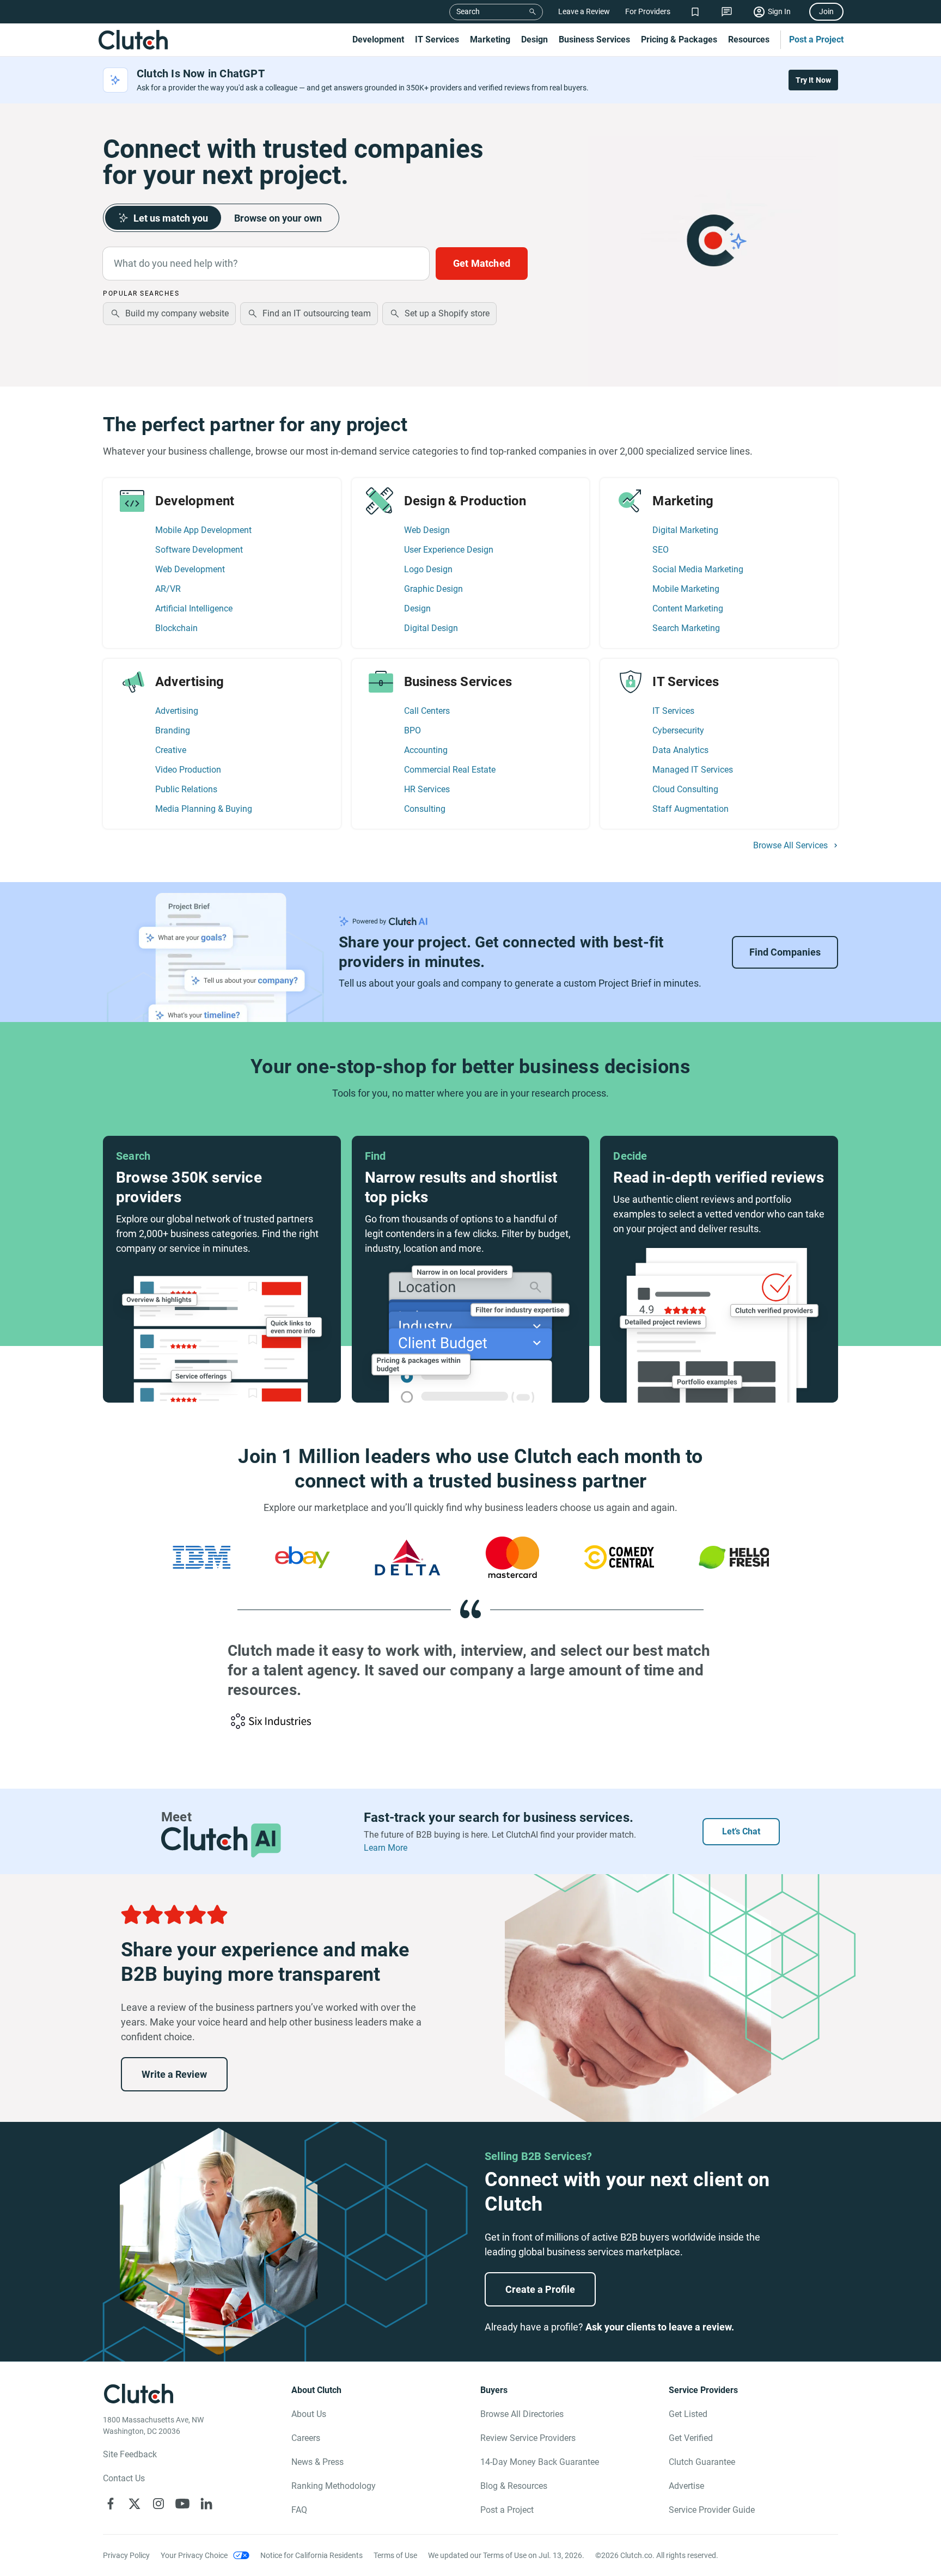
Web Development (190, 569)
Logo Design (428, 569)
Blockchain (176, 628)
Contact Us (124, 2478)
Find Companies (785, 952)
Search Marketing (686, 628)
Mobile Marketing (686, 589)
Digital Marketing (685, 530)
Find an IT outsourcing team (317, 313)
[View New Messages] (727, 12)
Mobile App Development (203, 530)
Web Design (427, 530)
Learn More (386, 1848)
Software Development (199, 550)
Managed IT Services (693, 770)
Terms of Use (395, 2555)
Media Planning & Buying (204, 809)
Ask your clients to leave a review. (660, 2327)
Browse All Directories (522, 2414)
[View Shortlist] (695, 12)
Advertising (177, 711)
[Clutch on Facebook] (111, 2504)
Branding (173, 730)
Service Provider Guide (712, 2510)
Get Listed (688, 2414)
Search (468, 11)
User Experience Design (449, 550)
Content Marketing (688, 608)
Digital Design (431, 628)
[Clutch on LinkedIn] (206, 2504)
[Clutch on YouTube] (182, 2504)
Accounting (426, 750)
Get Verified (691, 2438)
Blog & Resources (514, 2486)
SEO (661, 550)
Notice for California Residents (311, 2555)
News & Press (317, 2462)
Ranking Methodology (334, 2486)
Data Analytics (680, 750)
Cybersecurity (678, 730)
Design (534, 39)
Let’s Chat (741, 1831)
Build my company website (177, 313)
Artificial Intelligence (194, 608)
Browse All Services (790, 846)
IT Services (437, 39)
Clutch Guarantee (702, 2462)
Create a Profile (540, 2289)
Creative (171, 750)
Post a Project (816, 39)
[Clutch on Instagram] (158, 2504)
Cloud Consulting (685, 789)
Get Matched (482, 263)
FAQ (299, 2510)
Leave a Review (584, 11)
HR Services (427, 789)
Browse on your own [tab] (278, 218)
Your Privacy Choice (194, 2555)
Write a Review (174, 2074)
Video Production (188, 770)
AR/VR (168, 589)
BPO (413, 730)
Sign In (779, 11)
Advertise (686, 2486)
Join (826, 11)
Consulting (425, 809)
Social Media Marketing (698, 569)
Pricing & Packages (679, 39)
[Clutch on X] (135, 2504)
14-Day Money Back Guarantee (540, 2462)
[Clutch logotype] (133, 40)
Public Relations (186, 789)
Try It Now (814, 80)
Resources (749, 39)
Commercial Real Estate (450, 770)
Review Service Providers (528, 2438)
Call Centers (427, 711)
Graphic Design (433, 589)
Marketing (490, 39)
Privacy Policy (126, 2555)
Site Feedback (130, 2454)
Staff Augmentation (691, 809)
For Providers (648, 11)
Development (378, 39)
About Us (309, 2414)
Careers (306, 2438)
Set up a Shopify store (447, 313)
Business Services (594, 39)
